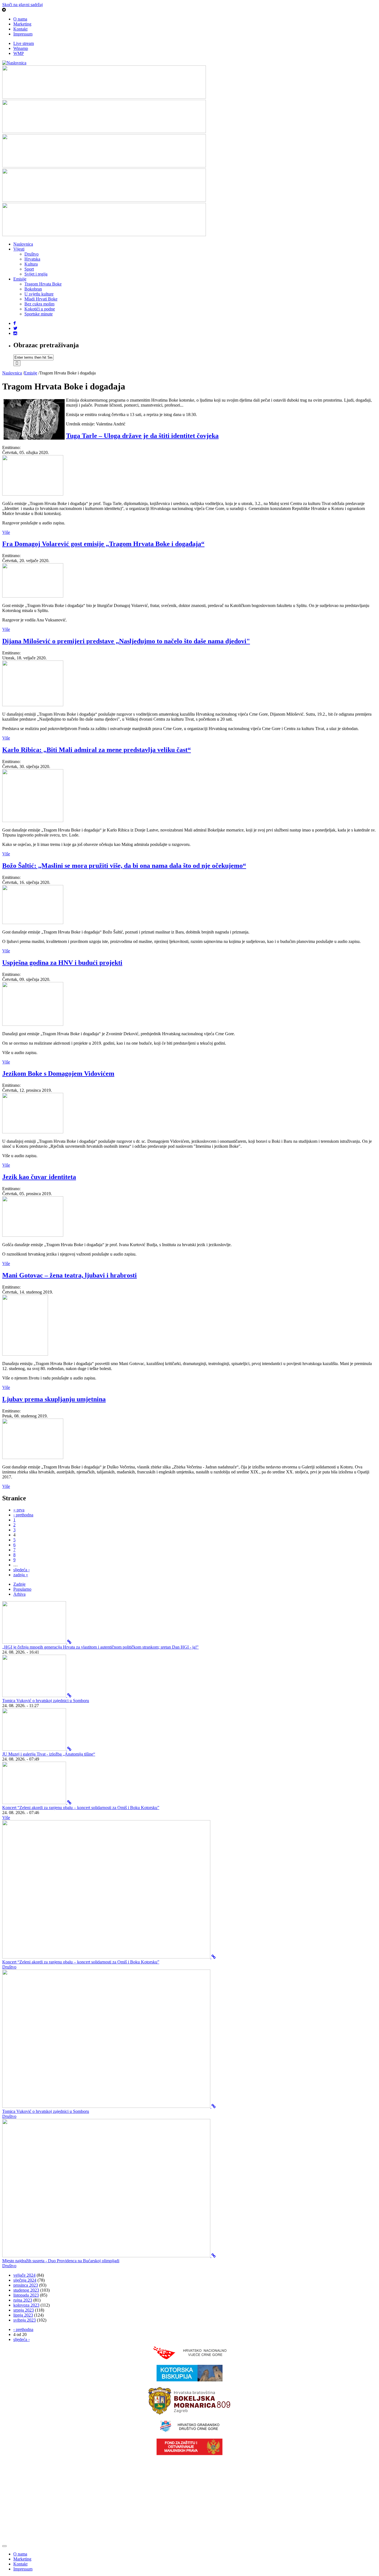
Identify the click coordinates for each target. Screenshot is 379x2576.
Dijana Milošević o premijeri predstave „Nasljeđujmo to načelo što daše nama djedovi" (126, 641)
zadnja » (21, 1575)
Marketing (22, 24)
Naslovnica (23, 244)
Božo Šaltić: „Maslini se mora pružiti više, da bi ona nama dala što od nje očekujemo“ (124, 866)
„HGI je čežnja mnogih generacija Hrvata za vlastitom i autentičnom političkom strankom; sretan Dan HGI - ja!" (100, 1647)
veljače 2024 (24, 2275)
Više (6, 532)
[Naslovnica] (14, 63)
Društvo (31, 254)
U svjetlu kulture (39, 294)
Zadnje (19, 1584)
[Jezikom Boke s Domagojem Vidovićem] (33, 1132)
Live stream (24, 43)
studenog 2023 (26, 2290)
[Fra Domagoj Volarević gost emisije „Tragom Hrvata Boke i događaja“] (33, 596)
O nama (20, 19)
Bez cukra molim (39, 304)
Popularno (22, 1589)
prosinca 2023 (26, 2285)
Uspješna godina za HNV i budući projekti (62, 963)
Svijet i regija (36, 274)
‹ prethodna (23, 1515)
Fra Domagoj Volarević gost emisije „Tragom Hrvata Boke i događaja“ (103, 544)
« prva (19, 1510)
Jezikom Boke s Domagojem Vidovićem (58, 1073)
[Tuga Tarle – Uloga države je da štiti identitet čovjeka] (33, 494)
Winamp (21, 48)
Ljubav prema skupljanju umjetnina (54, 1399)
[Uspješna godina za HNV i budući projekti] (33, 1024)
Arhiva (19, 1594)
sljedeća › (22, 1570)
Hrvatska (32, 259)
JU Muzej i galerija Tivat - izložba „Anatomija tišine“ (49, 1754)
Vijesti (19, 249)
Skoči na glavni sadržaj (22, 5)
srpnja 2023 (24, 2310)
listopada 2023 (26, 2295)
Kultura (31, 264)
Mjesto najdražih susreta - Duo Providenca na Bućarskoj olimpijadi (61, 2261)
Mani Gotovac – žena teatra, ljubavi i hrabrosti (70, 1275)
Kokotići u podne (40, 309)
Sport (29, 269)
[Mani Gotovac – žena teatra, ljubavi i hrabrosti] (25, 1354)
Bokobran (33, 289)
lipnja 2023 (23, 2315)
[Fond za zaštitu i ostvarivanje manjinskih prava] (189, 2454)
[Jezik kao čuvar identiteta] (33, 1235)
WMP (19, 53)
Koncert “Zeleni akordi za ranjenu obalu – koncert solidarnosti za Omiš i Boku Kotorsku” (81, 1808)
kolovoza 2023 (26, 2305)
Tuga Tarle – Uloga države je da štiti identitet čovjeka (142, 436)
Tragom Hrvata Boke (43, 284)
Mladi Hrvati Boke (41, 299)
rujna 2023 (23, 2300)
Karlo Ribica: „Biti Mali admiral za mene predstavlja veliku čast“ (97, 750)
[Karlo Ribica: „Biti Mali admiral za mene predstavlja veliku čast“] (33, 821)
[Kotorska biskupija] (189, 2380)
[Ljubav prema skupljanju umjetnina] (33, 1457)
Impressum (23, 34)
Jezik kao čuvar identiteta (39, 1177)
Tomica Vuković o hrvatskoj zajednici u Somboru (46, 1701)
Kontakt (20, 29)
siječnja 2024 (25, 2280)
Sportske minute (39, 314)
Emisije (20, 279)
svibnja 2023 (25, 2320)
